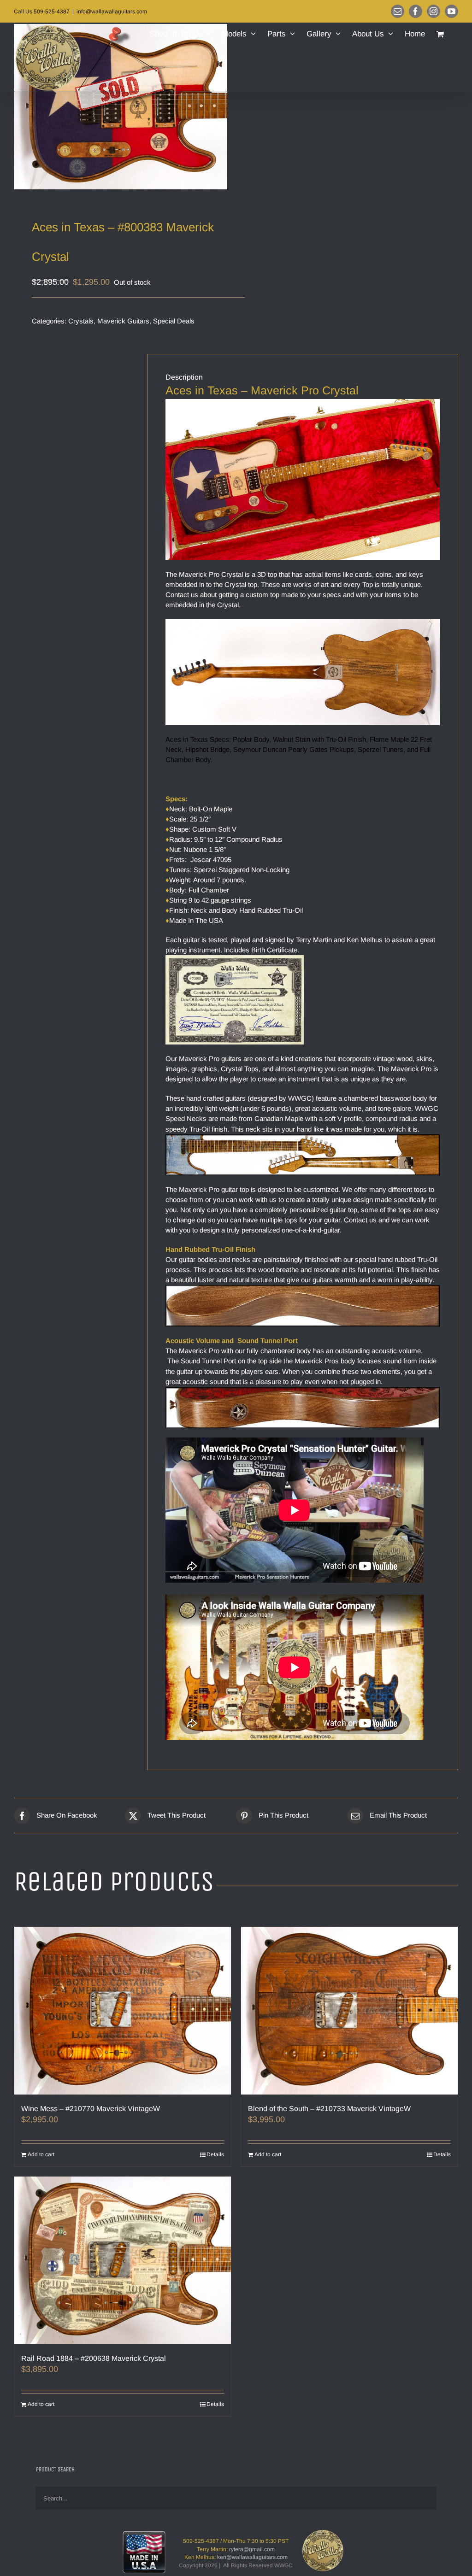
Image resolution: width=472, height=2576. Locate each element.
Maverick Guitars (123, 321)
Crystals (81, 321)
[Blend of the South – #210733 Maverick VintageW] (349, 2011)
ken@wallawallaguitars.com (252, 2557)
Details (215, 2154)
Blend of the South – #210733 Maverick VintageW (329, 2109)
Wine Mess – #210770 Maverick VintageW (91, 2109)
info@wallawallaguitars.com (112, 12)
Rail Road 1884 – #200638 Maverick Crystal (94, 2358)
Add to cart (41, 2154)
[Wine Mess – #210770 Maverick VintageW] (123, 2011)
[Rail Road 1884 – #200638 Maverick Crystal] (123, 2260)
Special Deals (174, 321)
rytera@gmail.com (252, 2549)
